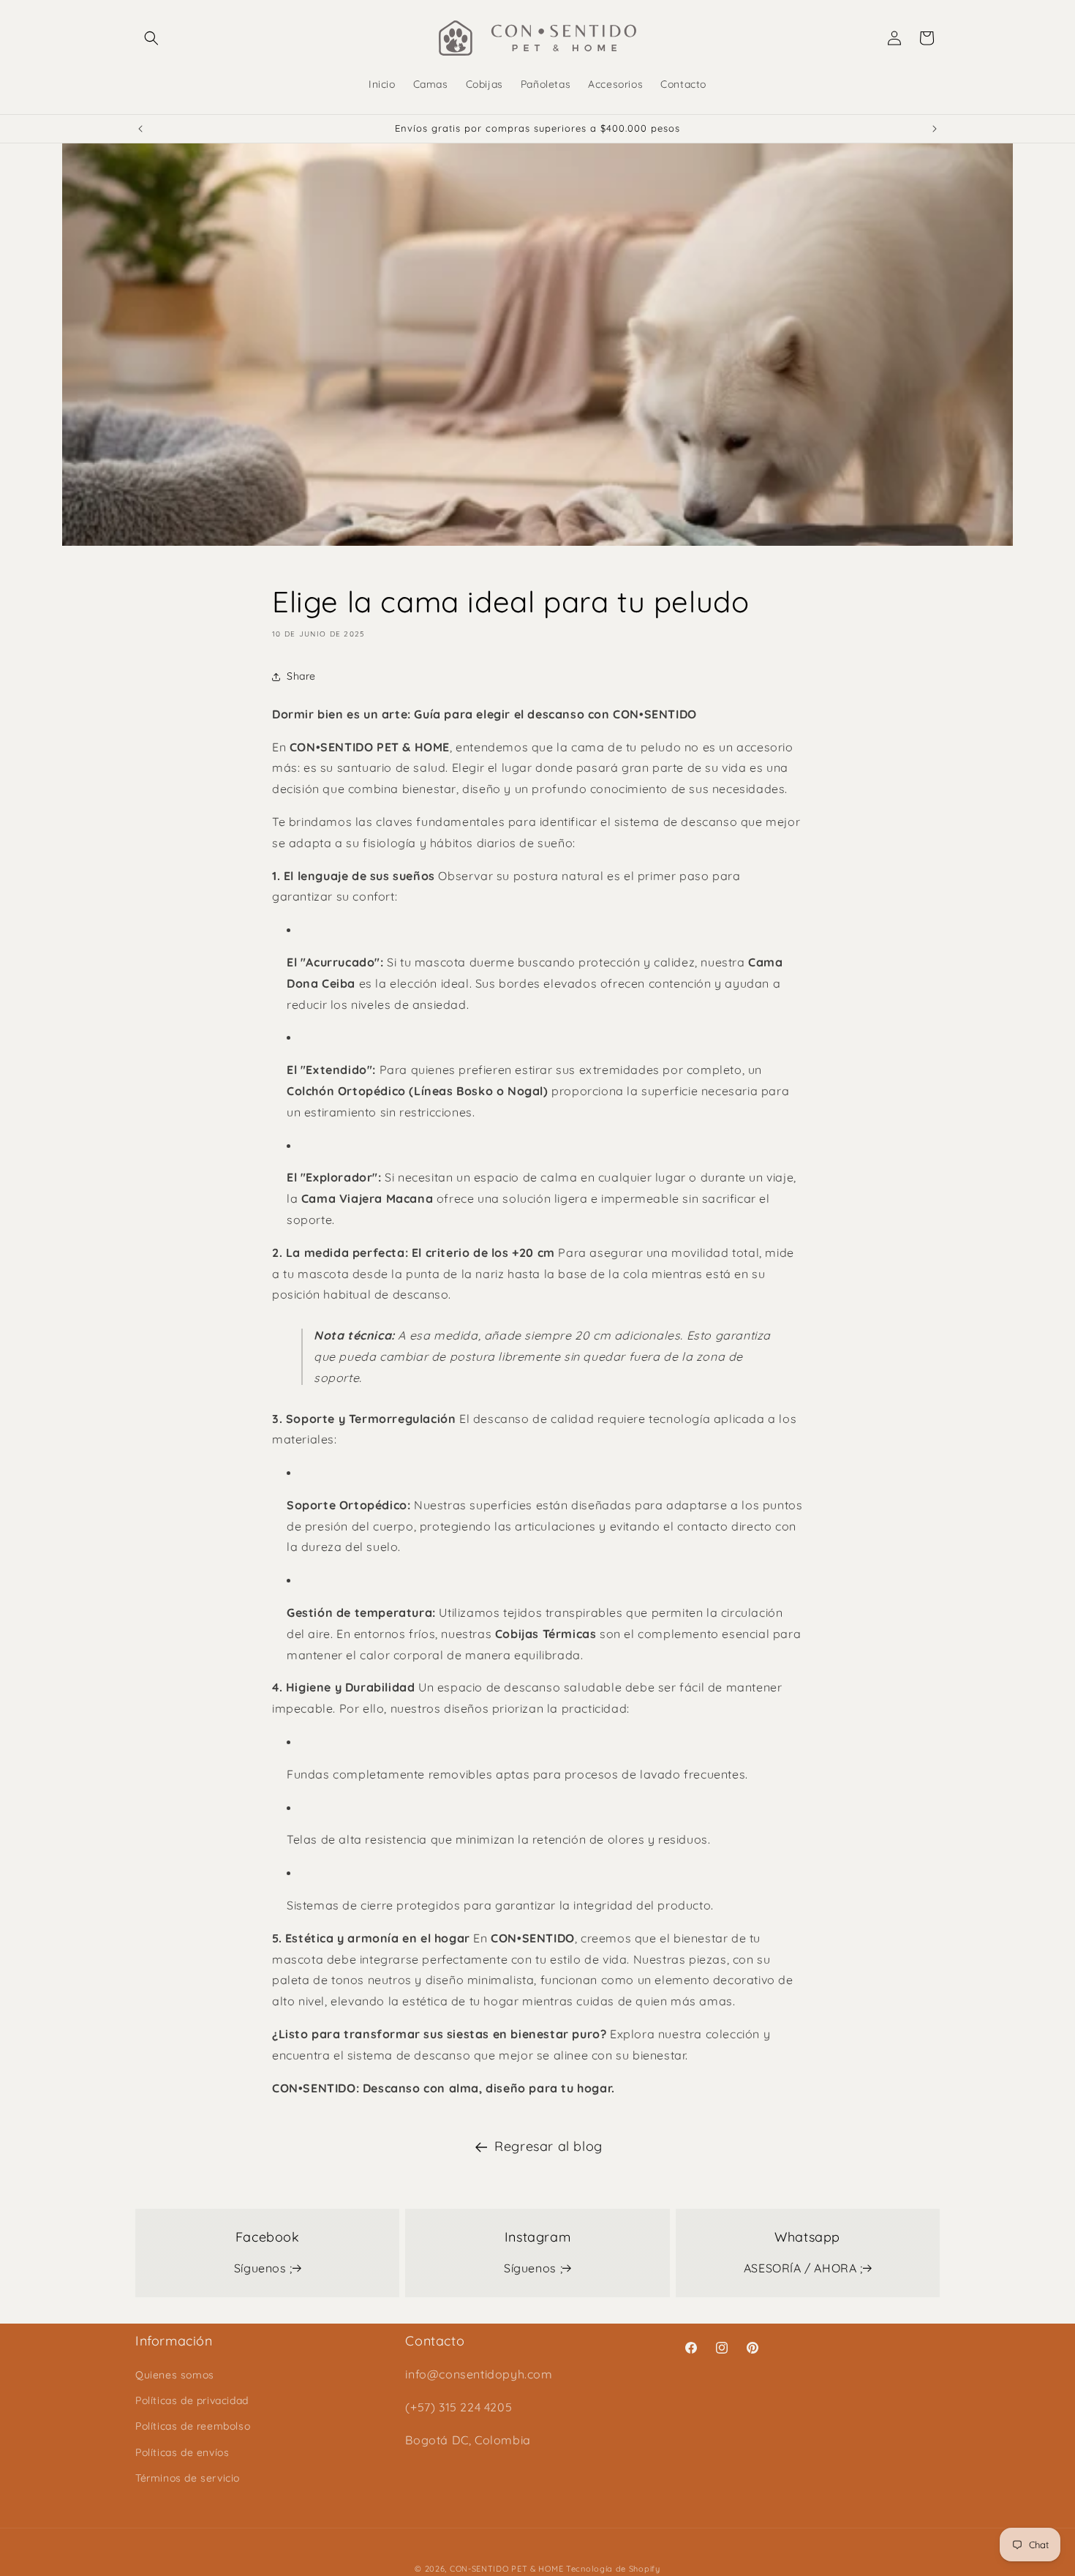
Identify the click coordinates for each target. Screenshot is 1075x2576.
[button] (151, 38)
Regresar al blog (548, 2146)
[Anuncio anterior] (140, 129)
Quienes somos (175, 2375)
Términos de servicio (188, 2478)
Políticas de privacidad (192, 2400)
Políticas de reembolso (193, 2426)
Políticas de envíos (182, 2452)
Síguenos (263, 2268)
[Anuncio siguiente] (935, 129)
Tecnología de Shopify (613, 2569)
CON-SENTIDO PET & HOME (506, 2569)
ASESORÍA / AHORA (803, 2268)
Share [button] (301, 676)
